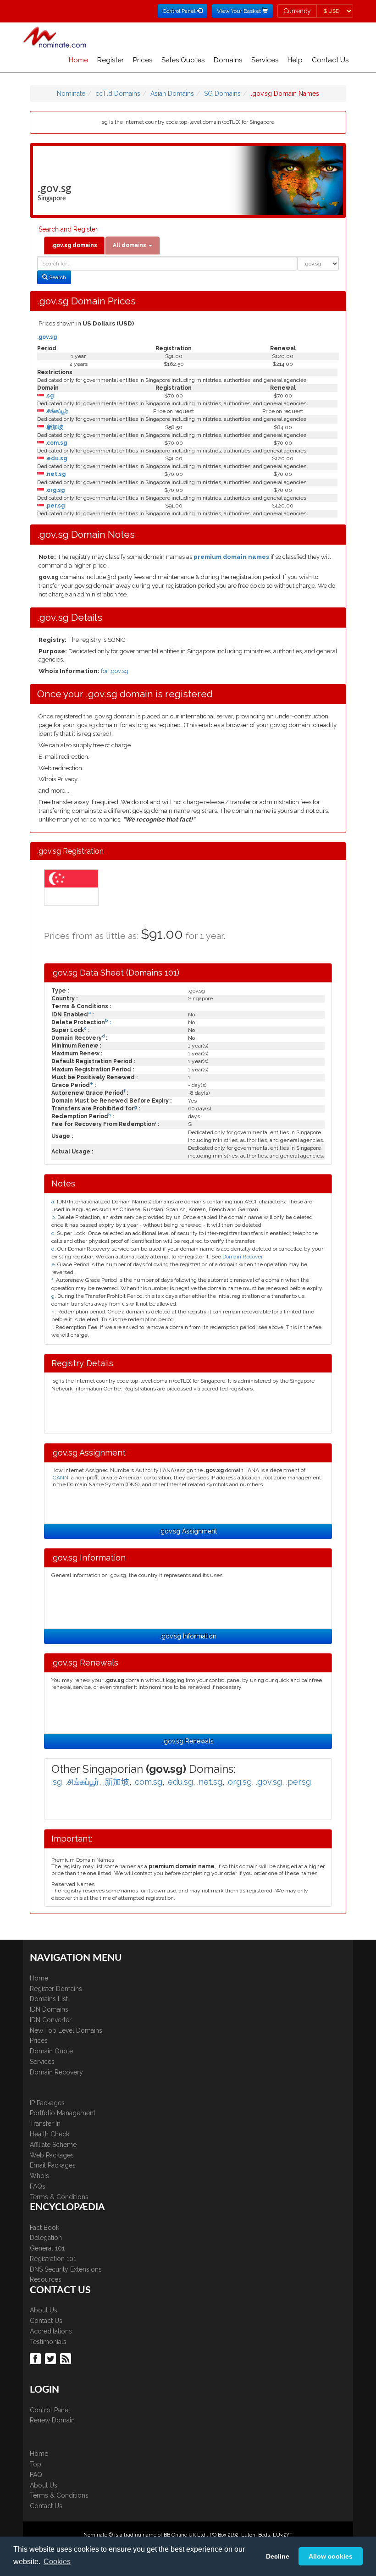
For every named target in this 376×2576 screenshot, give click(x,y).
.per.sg (54, 506)
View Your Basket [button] (240, 11)
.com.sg (55, 443)
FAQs (38, 2186)
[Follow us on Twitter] (52, 2358)
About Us (44, 2310)
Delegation (46, 2238)
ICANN (60, 1478)
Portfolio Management (63, 2113)
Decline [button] (278, 2556)
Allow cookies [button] (331, 2556)
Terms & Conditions (59, 2197)
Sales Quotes (183, 60)
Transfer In (45, 2124)
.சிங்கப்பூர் (56, 411)
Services (265, 60)
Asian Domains (172, 94)
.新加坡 (54, 427)
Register (111, 60)
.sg (49, 396)
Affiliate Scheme (53, 2145)
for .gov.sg (115, 671)
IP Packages (47, 2103)
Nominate (71, 94)
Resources (46, 2279)
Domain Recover (243, 1257)
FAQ (36, 2475)
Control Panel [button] (180, 11)
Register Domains (56, 1989)
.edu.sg (55, 458)
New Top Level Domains (66, 2030)
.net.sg (55, 474)
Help (295, 60)
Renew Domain (52, 2420)
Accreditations (51, 2331)
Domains (228, 60)
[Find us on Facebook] (36, 2358)
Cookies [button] (57, 2562)
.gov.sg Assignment (188, 1531)
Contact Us (330, 60)
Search (57, 277)
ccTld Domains (118, 94)
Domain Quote (51, 2051)
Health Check (50, 2134)
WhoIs (39, 2176)
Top (36, 2464)
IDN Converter (51, 2020)
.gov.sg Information (188, 1636)
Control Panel (50, 2410)
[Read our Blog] (67, 2358)
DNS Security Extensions (66, 2269)
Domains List (49, 1999)
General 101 (47, 2248)
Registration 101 (53, 2259)
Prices (143, 60)
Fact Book (44, 2228)
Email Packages (53, 2165)
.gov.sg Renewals (188, 1741)
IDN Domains (49, 2009)
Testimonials (48, 2342)
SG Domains (222, 94)
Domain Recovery (56, 2072)
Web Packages (52, 2155)
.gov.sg (47, 337)
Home (78, 60)
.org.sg (54, 490)
